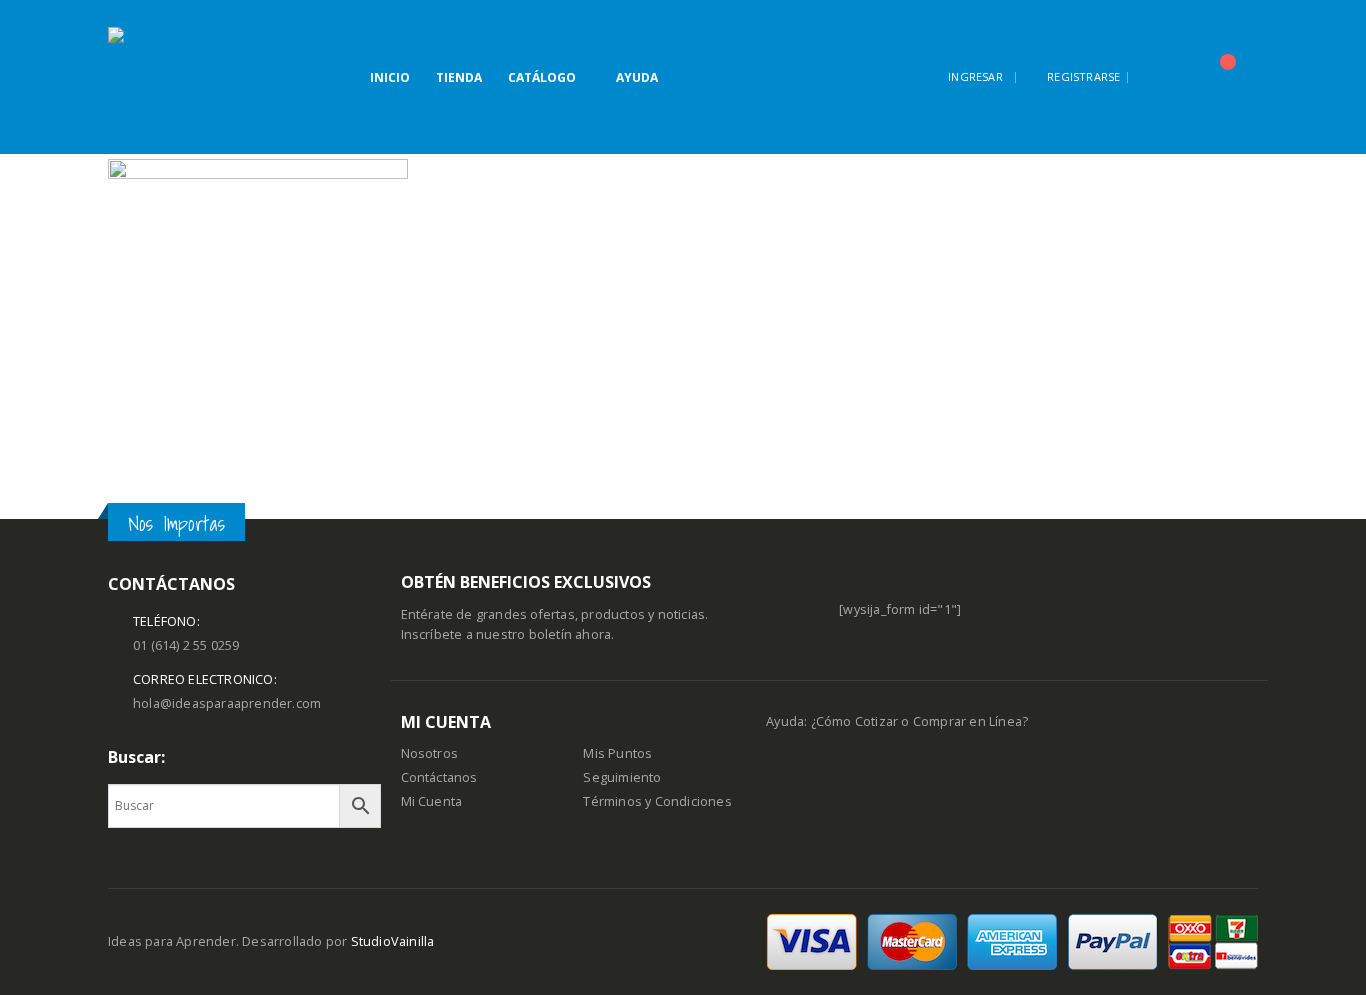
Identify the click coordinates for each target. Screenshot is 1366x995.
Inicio (390, 77)
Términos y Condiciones (657, 801)
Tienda (459, 77)
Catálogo (542, 77)
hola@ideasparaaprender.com (227, 703)
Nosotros (430, 753)
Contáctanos (439, 777)
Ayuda (637, 77)
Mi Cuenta (432, 801)
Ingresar (975, 76)
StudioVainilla (393, 941)
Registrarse (1083, 76)
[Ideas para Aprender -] (158, 77)
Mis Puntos (617, 753)
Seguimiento (622, 777)
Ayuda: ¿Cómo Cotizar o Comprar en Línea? (897, 721)
